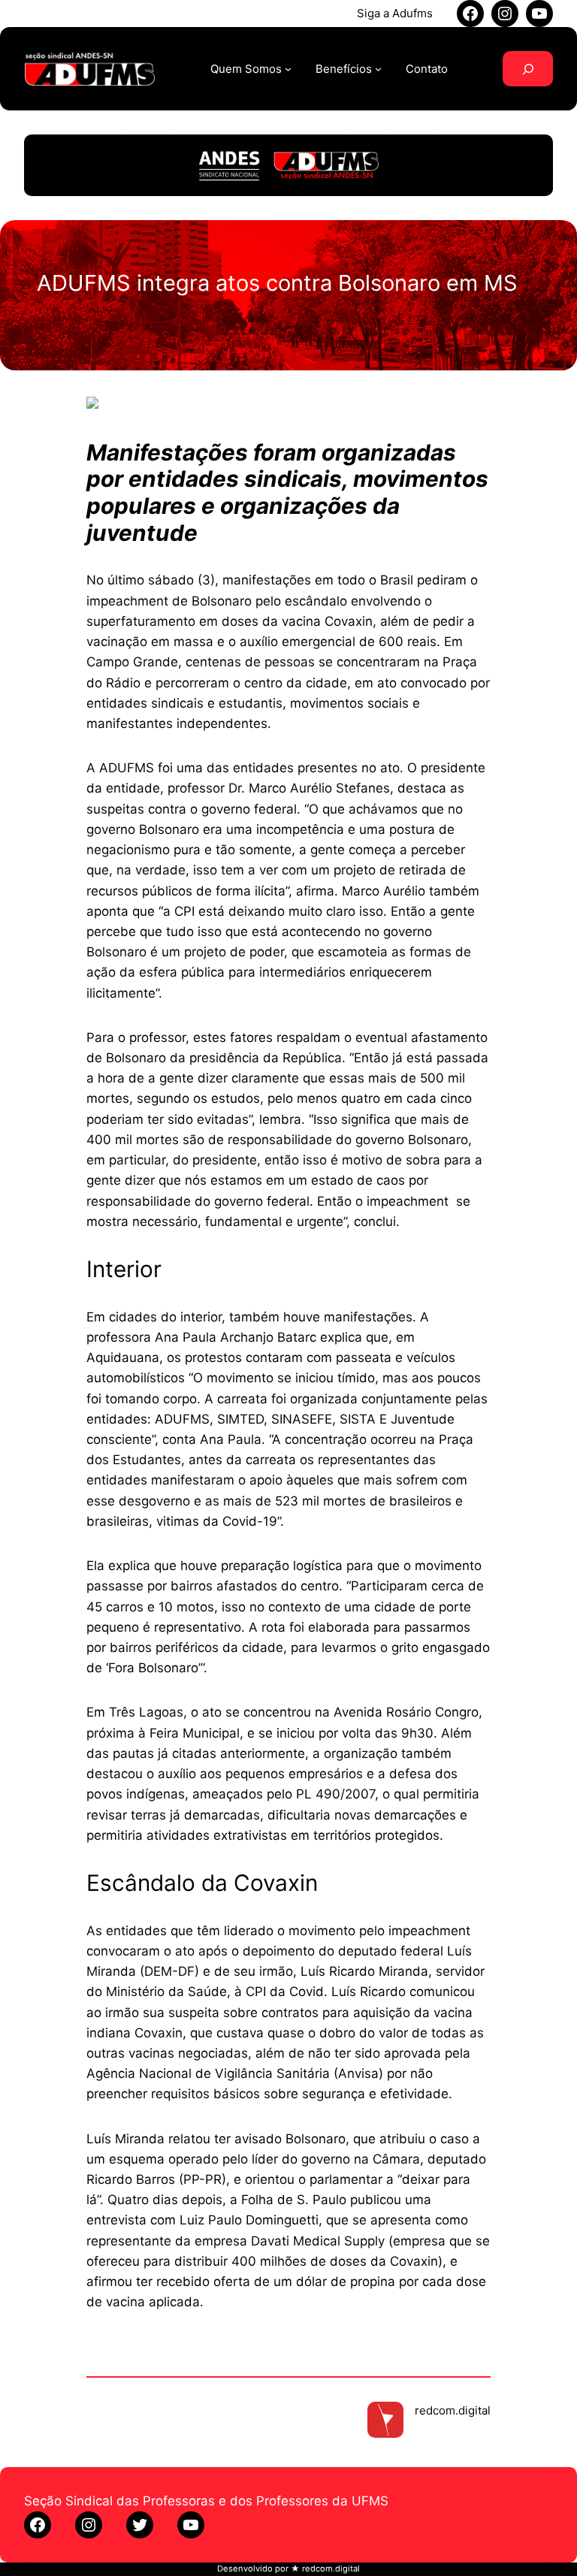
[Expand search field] (528, 69)
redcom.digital (453, 2410)
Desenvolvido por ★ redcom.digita (287, 2568)
